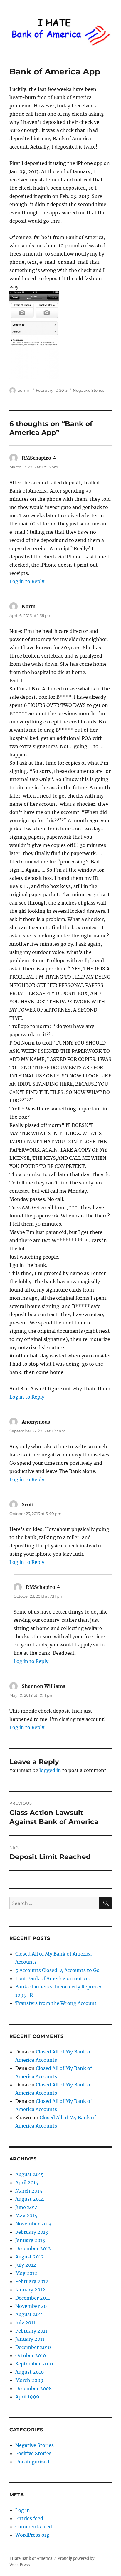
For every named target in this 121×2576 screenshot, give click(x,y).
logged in (50, 1770)
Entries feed (29, 2518)
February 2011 (31, 2331)
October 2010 (31, 2355)
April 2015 (27, 2183)
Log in (23, 2510)
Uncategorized (32, 2462)
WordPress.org (32, 2535)
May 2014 (26, 2215)
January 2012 (30, 2290)
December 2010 (33, 2347)
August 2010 (30, 2372)
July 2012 (26, 2265)
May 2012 (26, 2273)
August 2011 (29, 2314)
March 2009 (29, 2380)
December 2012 (33, 2248)
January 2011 (30, 2339)
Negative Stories (89, 390)
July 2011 (25, 2323)
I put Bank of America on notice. (53, 1978)
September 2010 (34, 2364)
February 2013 (32, 2232)
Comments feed (34, 2527)
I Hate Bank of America (31, 2559)
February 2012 (32, 2281)
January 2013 (30, 2240)
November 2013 (33, 2224)
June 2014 (27, 2207)
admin (24, 390)
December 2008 (33, 2388)
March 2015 (29, 2191)
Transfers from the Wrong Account (56, 2003)
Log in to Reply (27, 581)
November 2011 (33, 2306)
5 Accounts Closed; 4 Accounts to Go (57, 1970)
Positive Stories (33, 2453)
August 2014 (30, 2199)
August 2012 (30, 2257)
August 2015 (30, 2174)
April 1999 (27, 2397)
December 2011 (33, 2298)
